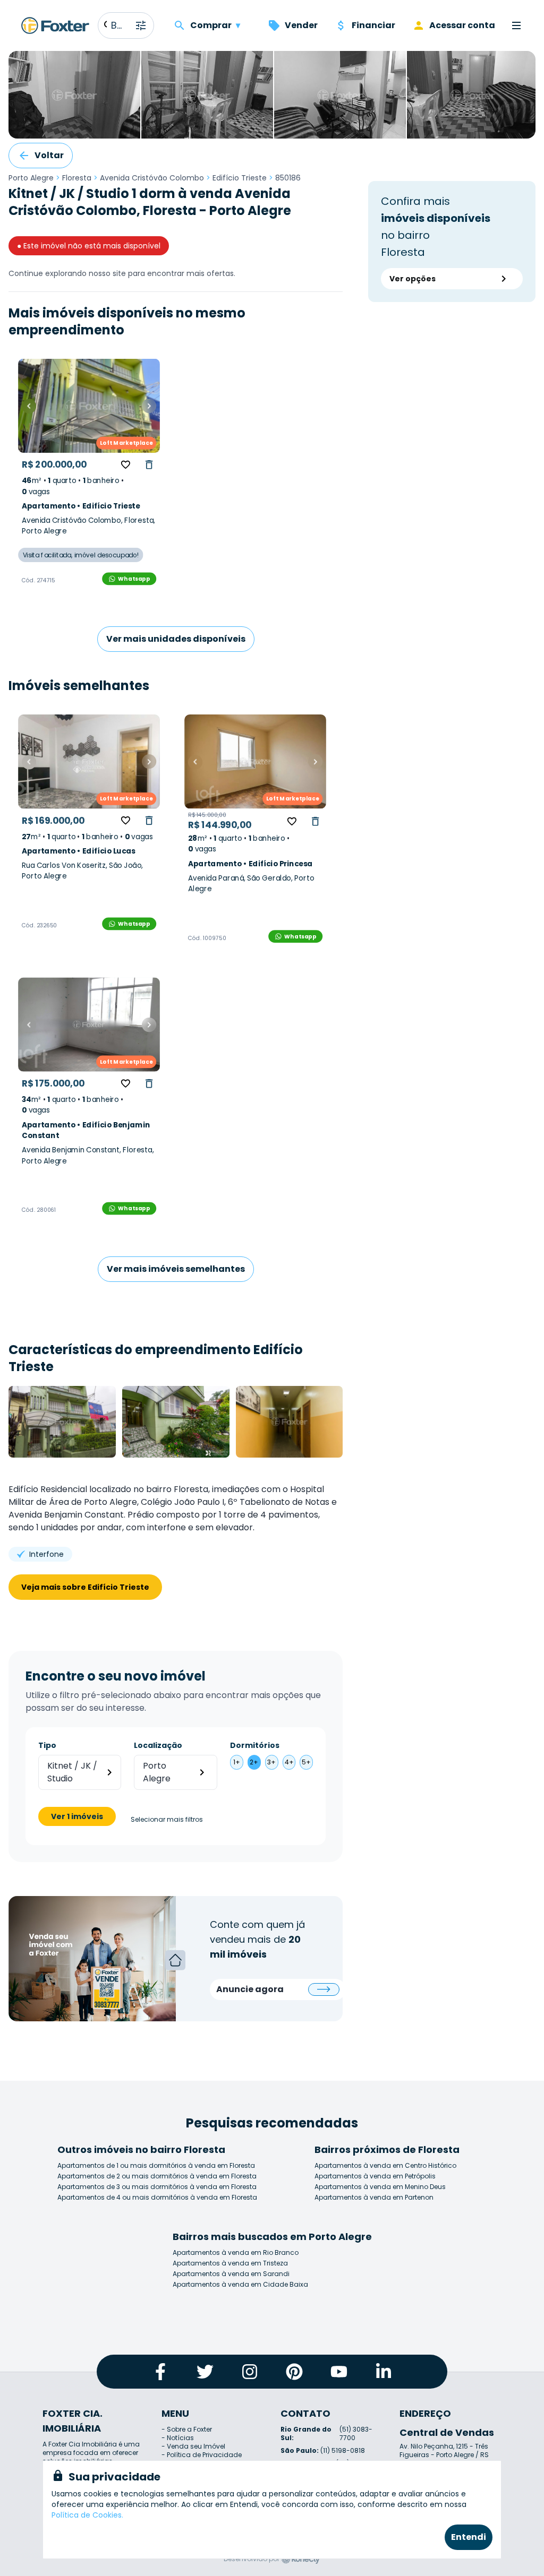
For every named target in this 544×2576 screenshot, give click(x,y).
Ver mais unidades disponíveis (176, 639)
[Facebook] (160, 2372)
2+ (254, 1762)
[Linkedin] (384, 2372)
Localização (158, 1745)
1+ (237, 1762)
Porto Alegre (31, 178)
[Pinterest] (294, 2372)
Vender (301, 25)
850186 (288, 178)
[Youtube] (339, 2372)
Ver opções (413, 279)
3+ (271, 1762)
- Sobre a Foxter (187, 2429)
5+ (306, 1762)
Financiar (373, 25)
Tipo (47, 1745)
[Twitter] (205, 2372)
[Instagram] (250, 2372)
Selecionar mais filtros (167, 1820)
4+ (289, 1762)
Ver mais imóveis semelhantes (176, 1269)
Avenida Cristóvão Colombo (152, 178)
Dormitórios (255, 1745)
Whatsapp (134, 579)
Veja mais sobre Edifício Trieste (85, 1587)
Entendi (469, 2537)
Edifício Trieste (240, 178)
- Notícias (178, 2438)
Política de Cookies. (87, 2515)
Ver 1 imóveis (77, 1816)
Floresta (77, 178)
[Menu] (516, 25)
